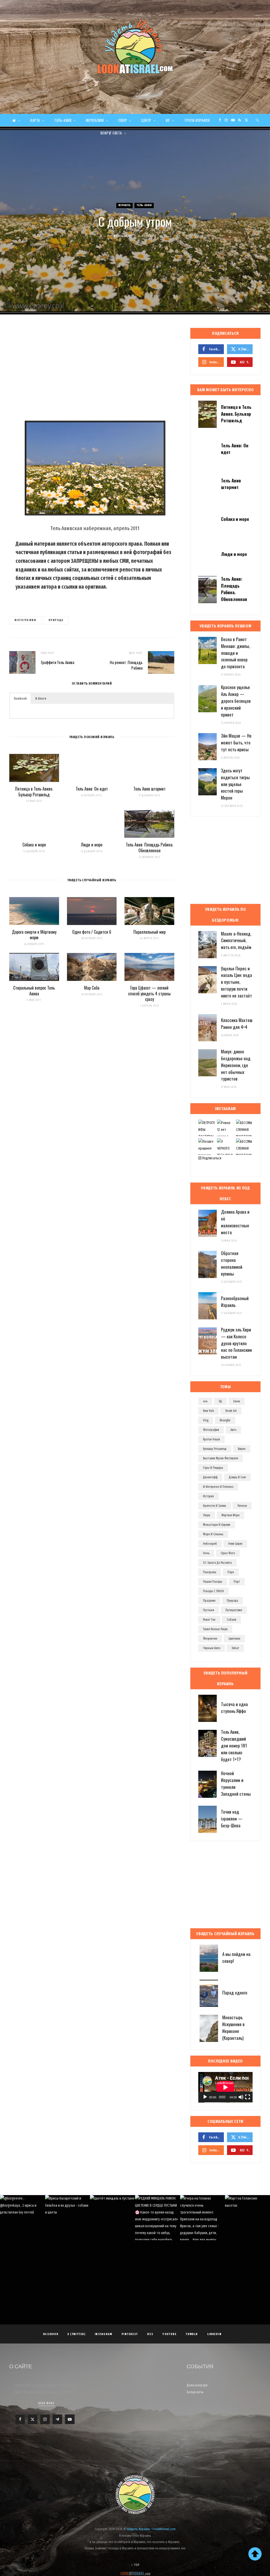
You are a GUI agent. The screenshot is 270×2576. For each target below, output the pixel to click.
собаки (232, 1620)
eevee (237, 1401)
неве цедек (235, 1544)
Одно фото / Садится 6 (92, 932)
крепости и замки (214, 1506)
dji (220, 1401)
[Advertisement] (92, 370)
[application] (225, 2087)
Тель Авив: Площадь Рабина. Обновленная (150, 848)
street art (231, 1411)
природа (56, 620)
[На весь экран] (248, 2097)
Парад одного (235, 1992)
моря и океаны (213, 1534)
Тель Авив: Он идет (92, 789)
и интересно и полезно (218, 1487)
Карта (35, 120)
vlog (206, 1420)
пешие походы (213, 1582)
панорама (210, 1572)
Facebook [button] (20, 698)
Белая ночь (195, 2392)
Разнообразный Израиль (235, 1302)
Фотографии (25, 620)
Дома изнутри (197, 2385)
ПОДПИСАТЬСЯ (138, 2228)
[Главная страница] (16, 120)
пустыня (209, 1610)
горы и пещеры (213, 1468)
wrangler (225, 1420)
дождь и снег (237, 1477)
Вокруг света (111, 133)
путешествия (234, 1610)
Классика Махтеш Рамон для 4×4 (237, 1023)
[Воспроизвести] (205, 2097)
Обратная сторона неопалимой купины (232, 1263)
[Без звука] (241, 2097)
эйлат (235, 1648)
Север (123, 120)
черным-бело (212, 1648)
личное (242, 1506)
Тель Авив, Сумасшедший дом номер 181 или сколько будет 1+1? (234, 1745)
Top (136, 2565)
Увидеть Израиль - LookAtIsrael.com (151, 2529)
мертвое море (230, 1515)
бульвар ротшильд (215, 1449)
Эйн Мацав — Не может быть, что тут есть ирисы (236, 742)
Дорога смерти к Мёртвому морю (34, 935)
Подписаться (211, 1158)
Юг (168, 120)
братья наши (211, 1439)
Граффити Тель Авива (58, 662)
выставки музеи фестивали (221, 1458)
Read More (46, 2403)
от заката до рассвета (217, 1563)
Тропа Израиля (197, 120)
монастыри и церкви (217, 1525)
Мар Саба (92, 988)
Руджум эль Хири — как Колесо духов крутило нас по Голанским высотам (236, 1343)
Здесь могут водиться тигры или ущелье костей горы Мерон (235, 784)
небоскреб (210, 1544)
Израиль (125, 205)
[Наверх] (255, 2554)
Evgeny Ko (125, 236)
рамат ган (209, 1620)
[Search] (258, 120)
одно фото (228, 1553)
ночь (206, 1553)
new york (208, 1411)
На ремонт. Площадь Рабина (126, 665)
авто (233, 1430)
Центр (146, 120)
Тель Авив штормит (150, 789)
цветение (234, 1639)
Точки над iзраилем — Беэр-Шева (232, 1819)
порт (237, 1582)
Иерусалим (95, 120)
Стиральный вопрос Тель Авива (34, 991)
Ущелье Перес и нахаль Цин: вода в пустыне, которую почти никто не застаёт (237, 982)
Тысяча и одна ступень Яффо (234, 1708)
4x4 (205, 1401)
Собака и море (34, 845)
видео (242, 1449)
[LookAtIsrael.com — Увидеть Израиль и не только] (135, 46)
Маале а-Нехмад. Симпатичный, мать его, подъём (236, 940)
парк (231, 1572)
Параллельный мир (150, 932)
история (208, 1496)
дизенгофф (210, 1477)
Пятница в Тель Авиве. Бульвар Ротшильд (34, 792)
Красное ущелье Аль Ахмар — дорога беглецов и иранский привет (236, 701)
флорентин (210, 1639)
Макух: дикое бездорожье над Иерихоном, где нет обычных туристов (236, 1065)
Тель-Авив (63, 120)
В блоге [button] (41, 698)
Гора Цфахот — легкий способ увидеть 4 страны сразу (149, 993)
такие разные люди (215, 1629)
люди (207, 1515)
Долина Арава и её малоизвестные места (235, 1222)
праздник (209, 1601)
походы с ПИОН (213, 1591)
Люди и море (92, 845)
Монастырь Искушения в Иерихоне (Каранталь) (233, 2027)
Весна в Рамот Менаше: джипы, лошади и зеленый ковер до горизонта (235, 653)
